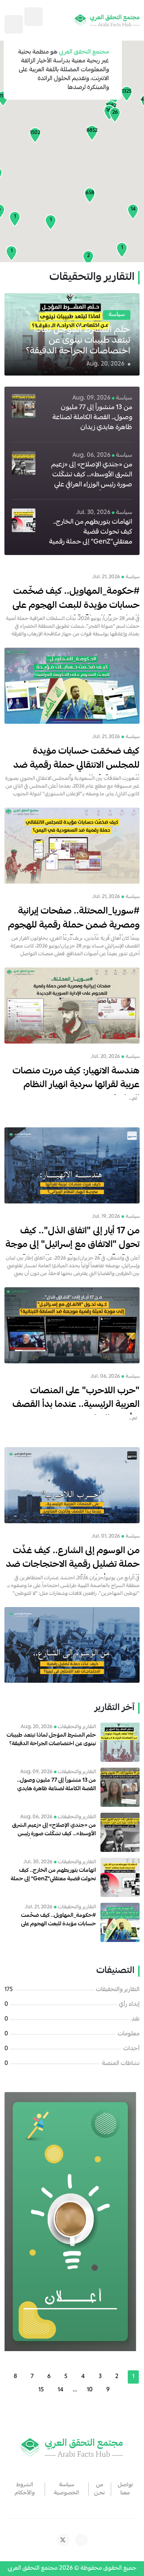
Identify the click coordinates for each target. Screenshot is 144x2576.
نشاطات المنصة (121, 2064)
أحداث (131, 2049)
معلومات (129, 2034)
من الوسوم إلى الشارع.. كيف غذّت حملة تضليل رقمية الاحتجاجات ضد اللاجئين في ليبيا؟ (73, 1565)
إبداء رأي (129, 2005)
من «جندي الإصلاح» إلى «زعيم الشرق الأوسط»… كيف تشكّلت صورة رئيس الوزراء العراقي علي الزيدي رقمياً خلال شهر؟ (92, 480)
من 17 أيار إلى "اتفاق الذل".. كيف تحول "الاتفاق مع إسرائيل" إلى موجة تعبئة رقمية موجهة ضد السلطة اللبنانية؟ (73, 1252)
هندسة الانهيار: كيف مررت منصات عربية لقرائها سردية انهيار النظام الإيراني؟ (76, 1085)
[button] (92, 133)
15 (41, 2390)
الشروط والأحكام (25, 2489)
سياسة (117, 315)
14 (61, 2390)
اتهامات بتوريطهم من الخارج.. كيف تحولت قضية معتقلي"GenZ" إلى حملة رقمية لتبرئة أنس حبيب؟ (91, 537)
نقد (136, 2020)
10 (90, 2390)
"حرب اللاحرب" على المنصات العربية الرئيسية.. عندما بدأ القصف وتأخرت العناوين (76, 1405)
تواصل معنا (125, 2489)
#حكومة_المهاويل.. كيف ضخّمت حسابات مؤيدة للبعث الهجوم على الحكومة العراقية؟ (76, 606)
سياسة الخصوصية (66, 2489)
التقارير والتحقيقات (118, 1990)
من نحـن (100, 2489)
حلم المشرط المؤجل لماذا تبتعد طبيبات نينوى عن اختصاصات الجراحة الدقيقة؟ (78, 341)
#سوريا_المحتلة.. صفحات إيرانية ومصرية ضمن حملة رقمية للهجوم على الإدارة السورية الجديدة (74, 926)
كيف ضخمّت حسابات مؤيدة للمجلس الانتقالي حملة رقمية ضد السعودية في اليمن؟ (76, 766)
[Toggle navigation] (14, 24)
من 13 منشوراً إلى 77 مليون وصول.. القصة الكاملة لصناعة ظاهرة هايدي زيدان (92, 418)
